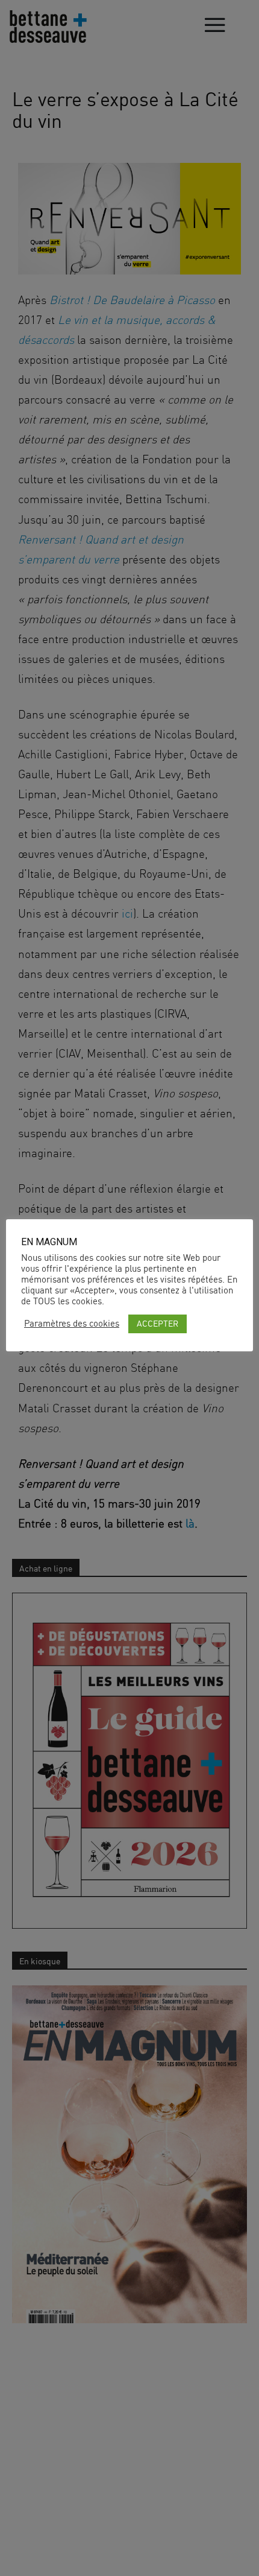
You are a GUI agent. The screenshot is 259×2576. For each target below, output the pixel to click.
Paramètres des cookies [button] (72, 1324)
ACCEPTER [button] (158, 1323)
